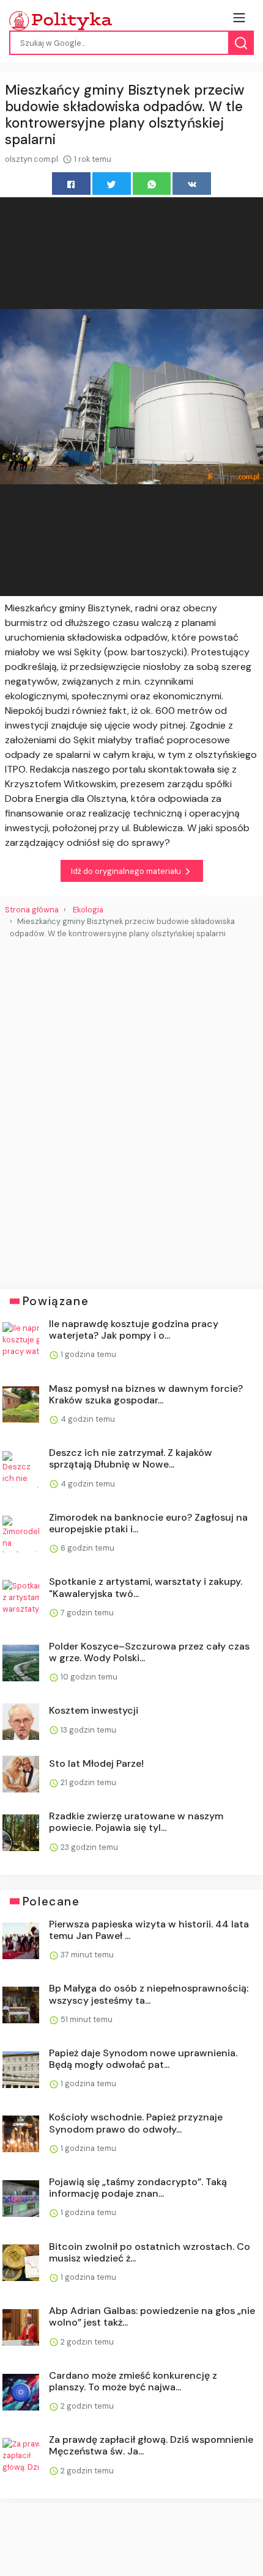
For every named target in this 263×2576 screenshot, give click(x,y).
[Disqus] (131, 1109)
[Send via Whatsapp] (152, 184)
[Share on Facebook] (71, 184)
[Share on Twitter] (112, 184)
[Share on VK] (192, 184)
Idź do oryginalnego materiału (127, 871)
